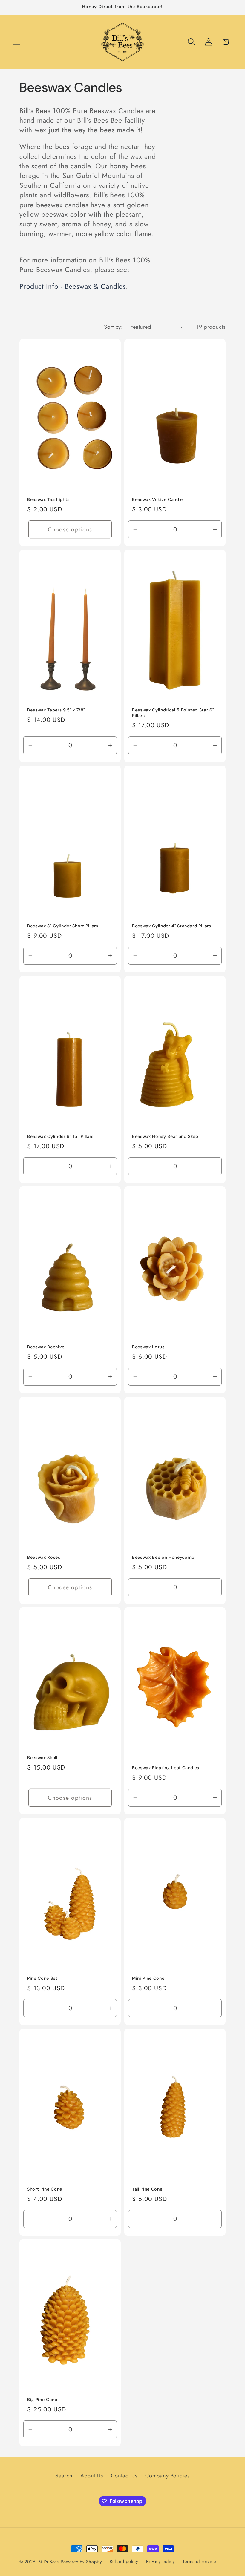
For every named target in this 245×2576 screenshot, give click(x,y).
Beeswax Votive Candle (157, 499)
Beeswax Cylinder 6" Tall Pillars (60, 1136)
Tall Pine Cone (147, 2189)
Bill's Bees (49, 2562)
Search (64, 2476)
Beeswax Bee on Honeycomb (163, 1557)
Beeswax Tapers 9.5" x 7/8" (56, 710)
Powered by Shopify (81, 2562)
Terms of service (199, 2561)
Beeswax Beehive (46, 1347)
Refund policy (124, 2561)
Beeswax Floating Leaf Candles (166, 1768)
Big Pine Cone (42, 2400)
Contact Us (124, 2476)
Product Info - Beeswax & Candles (73, 286)
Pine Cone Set (42, 1978)
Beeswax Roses (44, 1557)
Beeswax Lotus (148, 1347)
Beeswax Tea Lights (48, 499)
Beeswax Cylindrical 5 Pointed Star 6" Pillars (173, 713)
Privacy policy (160, 2561)
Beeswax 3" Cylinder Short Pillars (63, 926)
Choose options (70, 529)
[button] (16, 42)
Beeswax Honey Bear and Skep (165, 1136)
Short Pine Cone (45, 2189)
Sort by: (113, 327)
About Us (92, 2476)
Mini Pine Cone (148, 1978)
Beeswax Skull (42, 1758)
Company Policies (167, 2476)
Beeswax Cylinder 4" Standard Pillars (172, 926)
